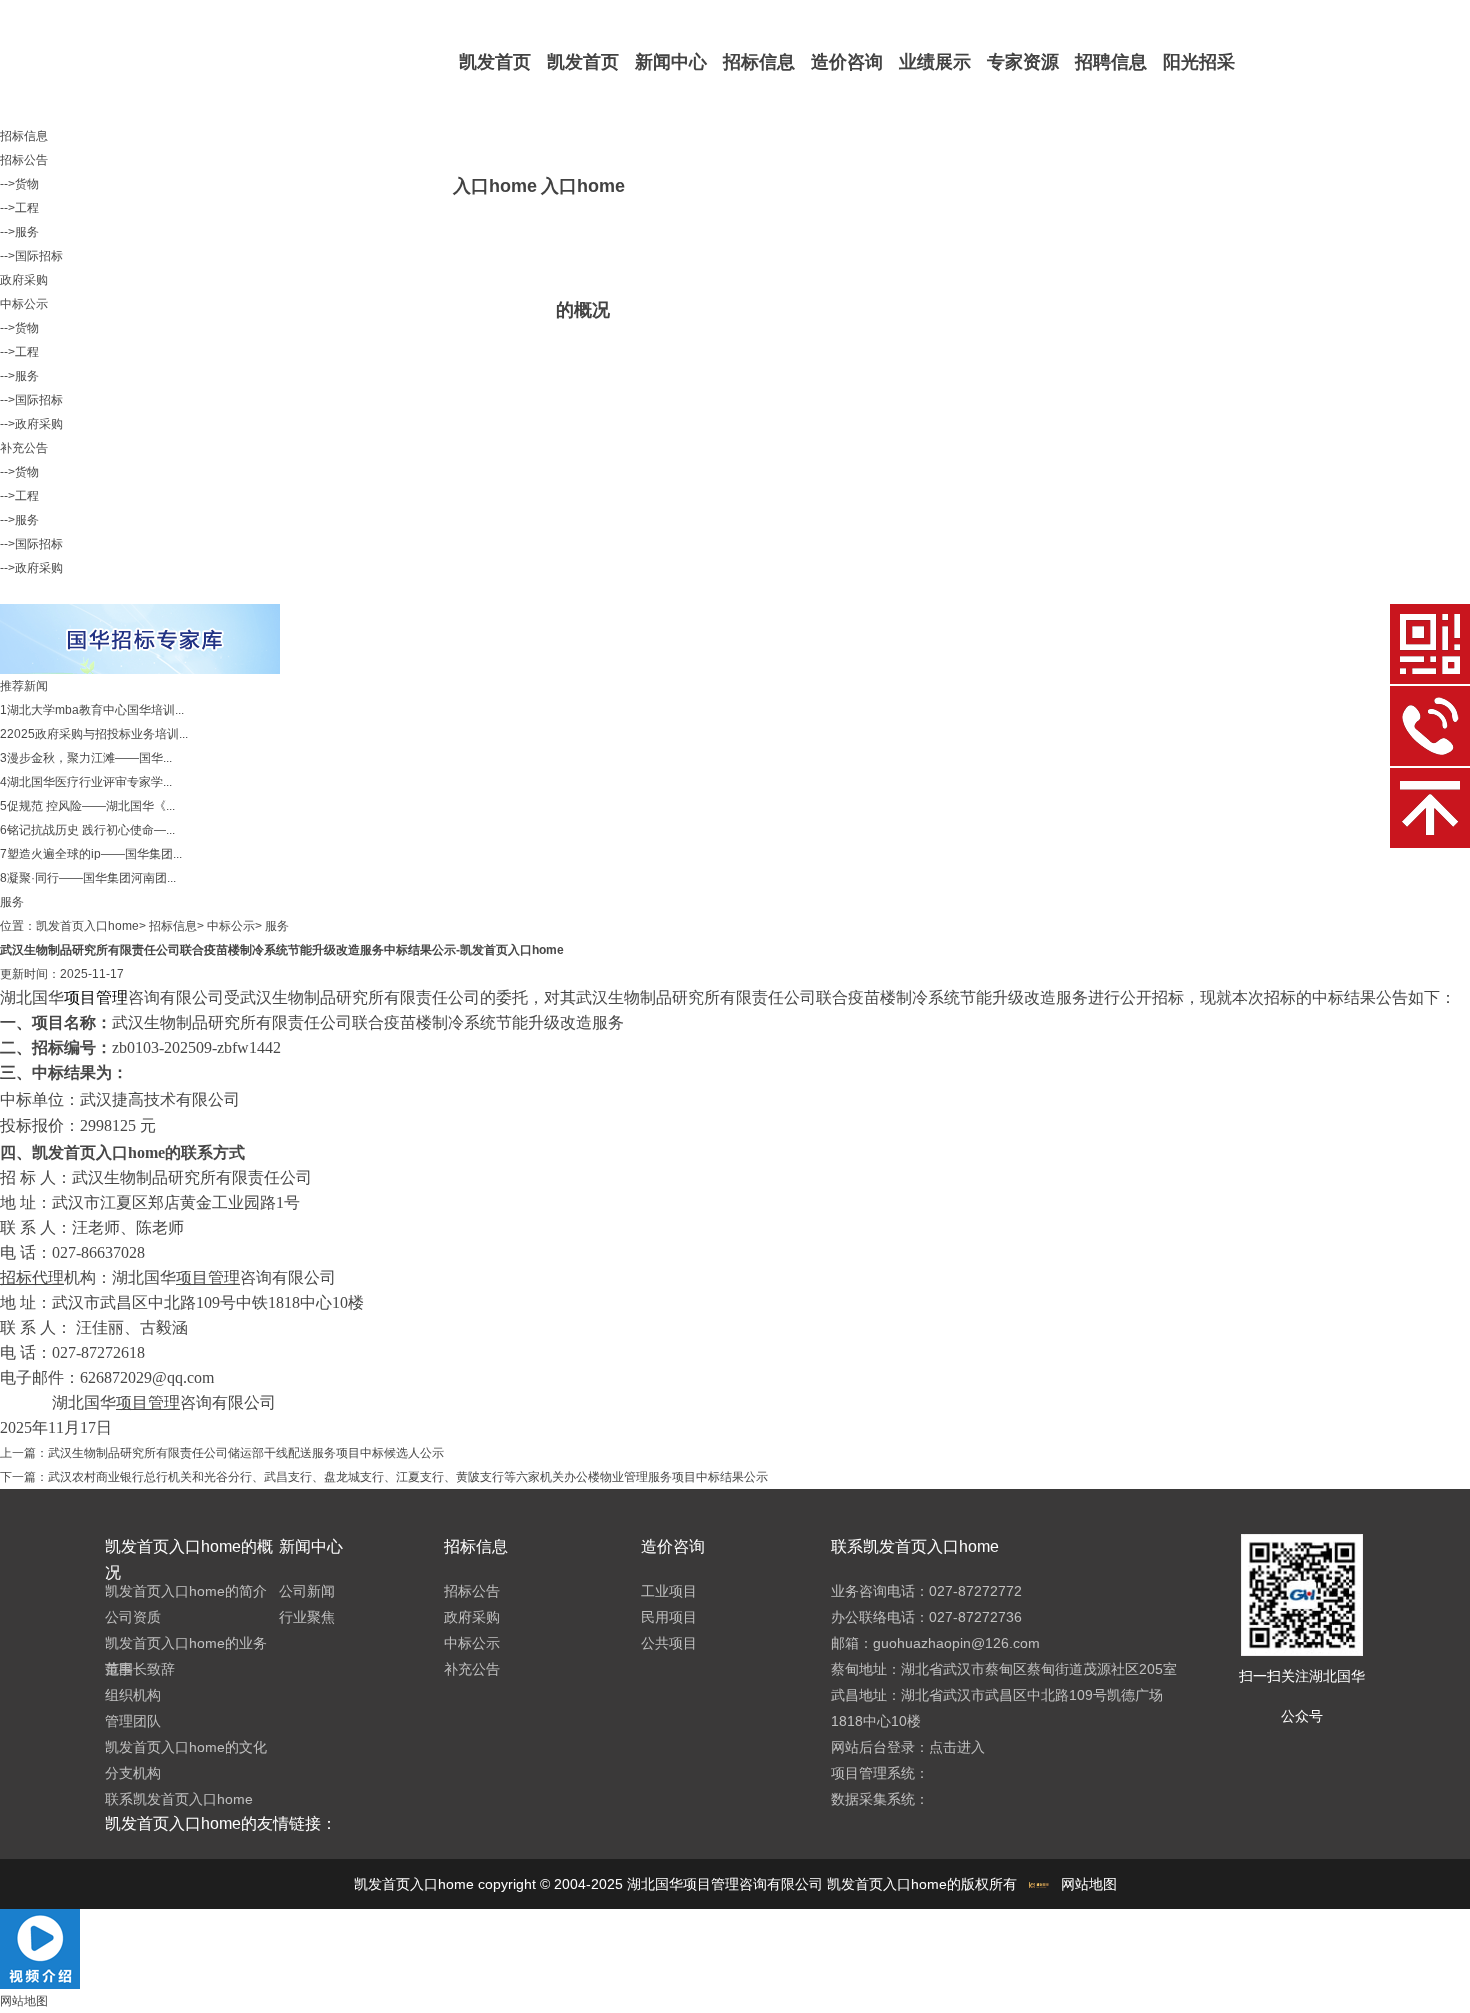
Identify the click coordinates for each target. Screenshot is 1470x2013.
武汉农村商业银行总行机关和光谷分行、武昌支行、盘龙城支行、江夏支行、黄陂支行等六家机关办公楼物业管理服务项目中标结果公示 (408, 1477)
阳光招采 (1199, 62)
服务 (277, 926)
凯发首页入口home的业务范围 (186, 1656)
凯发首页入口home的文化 (186, 1747)
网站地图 (1089, 1884)
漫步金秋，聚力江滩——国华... (89, 758)
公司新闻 (307, 1591)
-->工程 (19, 208)
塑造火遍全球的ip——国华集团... (94, 854)
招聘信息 (1111, 62)
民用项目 (669, 1617)
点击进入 (957, 1747)
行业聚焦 (307, 1617)
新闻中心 (671, 62)
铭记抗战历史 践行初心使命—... (91, 830)
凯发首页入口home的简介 (186, 1591)
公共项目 (669, 1643)
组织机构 (133, 1695)
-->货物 (19, 184)
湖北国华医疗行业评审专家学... (89, 782)
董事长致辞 (140, 1669)
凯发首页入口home (495, 124)
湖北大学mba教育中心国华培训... (95, 710)
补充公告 (24, 448)
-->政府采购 (31, 424)
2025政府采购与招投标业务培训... (97, 734)
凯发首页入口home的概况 (583, 186)
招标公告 (24, 160)
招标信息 (759, 62)
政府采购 (24, 280)
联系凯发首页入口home (179, 1799)
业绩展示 (935, 62)
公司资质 (133, 1617)
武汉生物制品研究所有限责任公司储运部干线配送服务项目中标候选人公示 (246, 1453)
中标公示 (24, 304)
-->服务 (19, 232)
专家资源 (1023, 62)
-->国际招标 (31, 256)
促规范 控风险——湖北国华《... (91, 806)
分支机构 (133, 1773)
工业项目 (669, 1591)
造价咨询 (847, 62)
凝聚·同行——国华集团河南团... (91, 878)
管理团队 (133, 1721)
